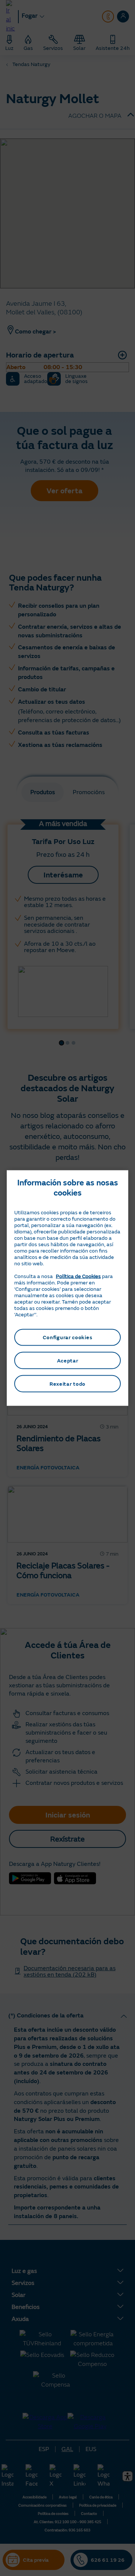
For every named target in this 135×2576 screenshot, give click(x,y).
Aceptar (68, 1360)
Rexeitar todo (67, 1384)
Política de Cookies (78, 1276)
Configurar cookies (68, 1337)
